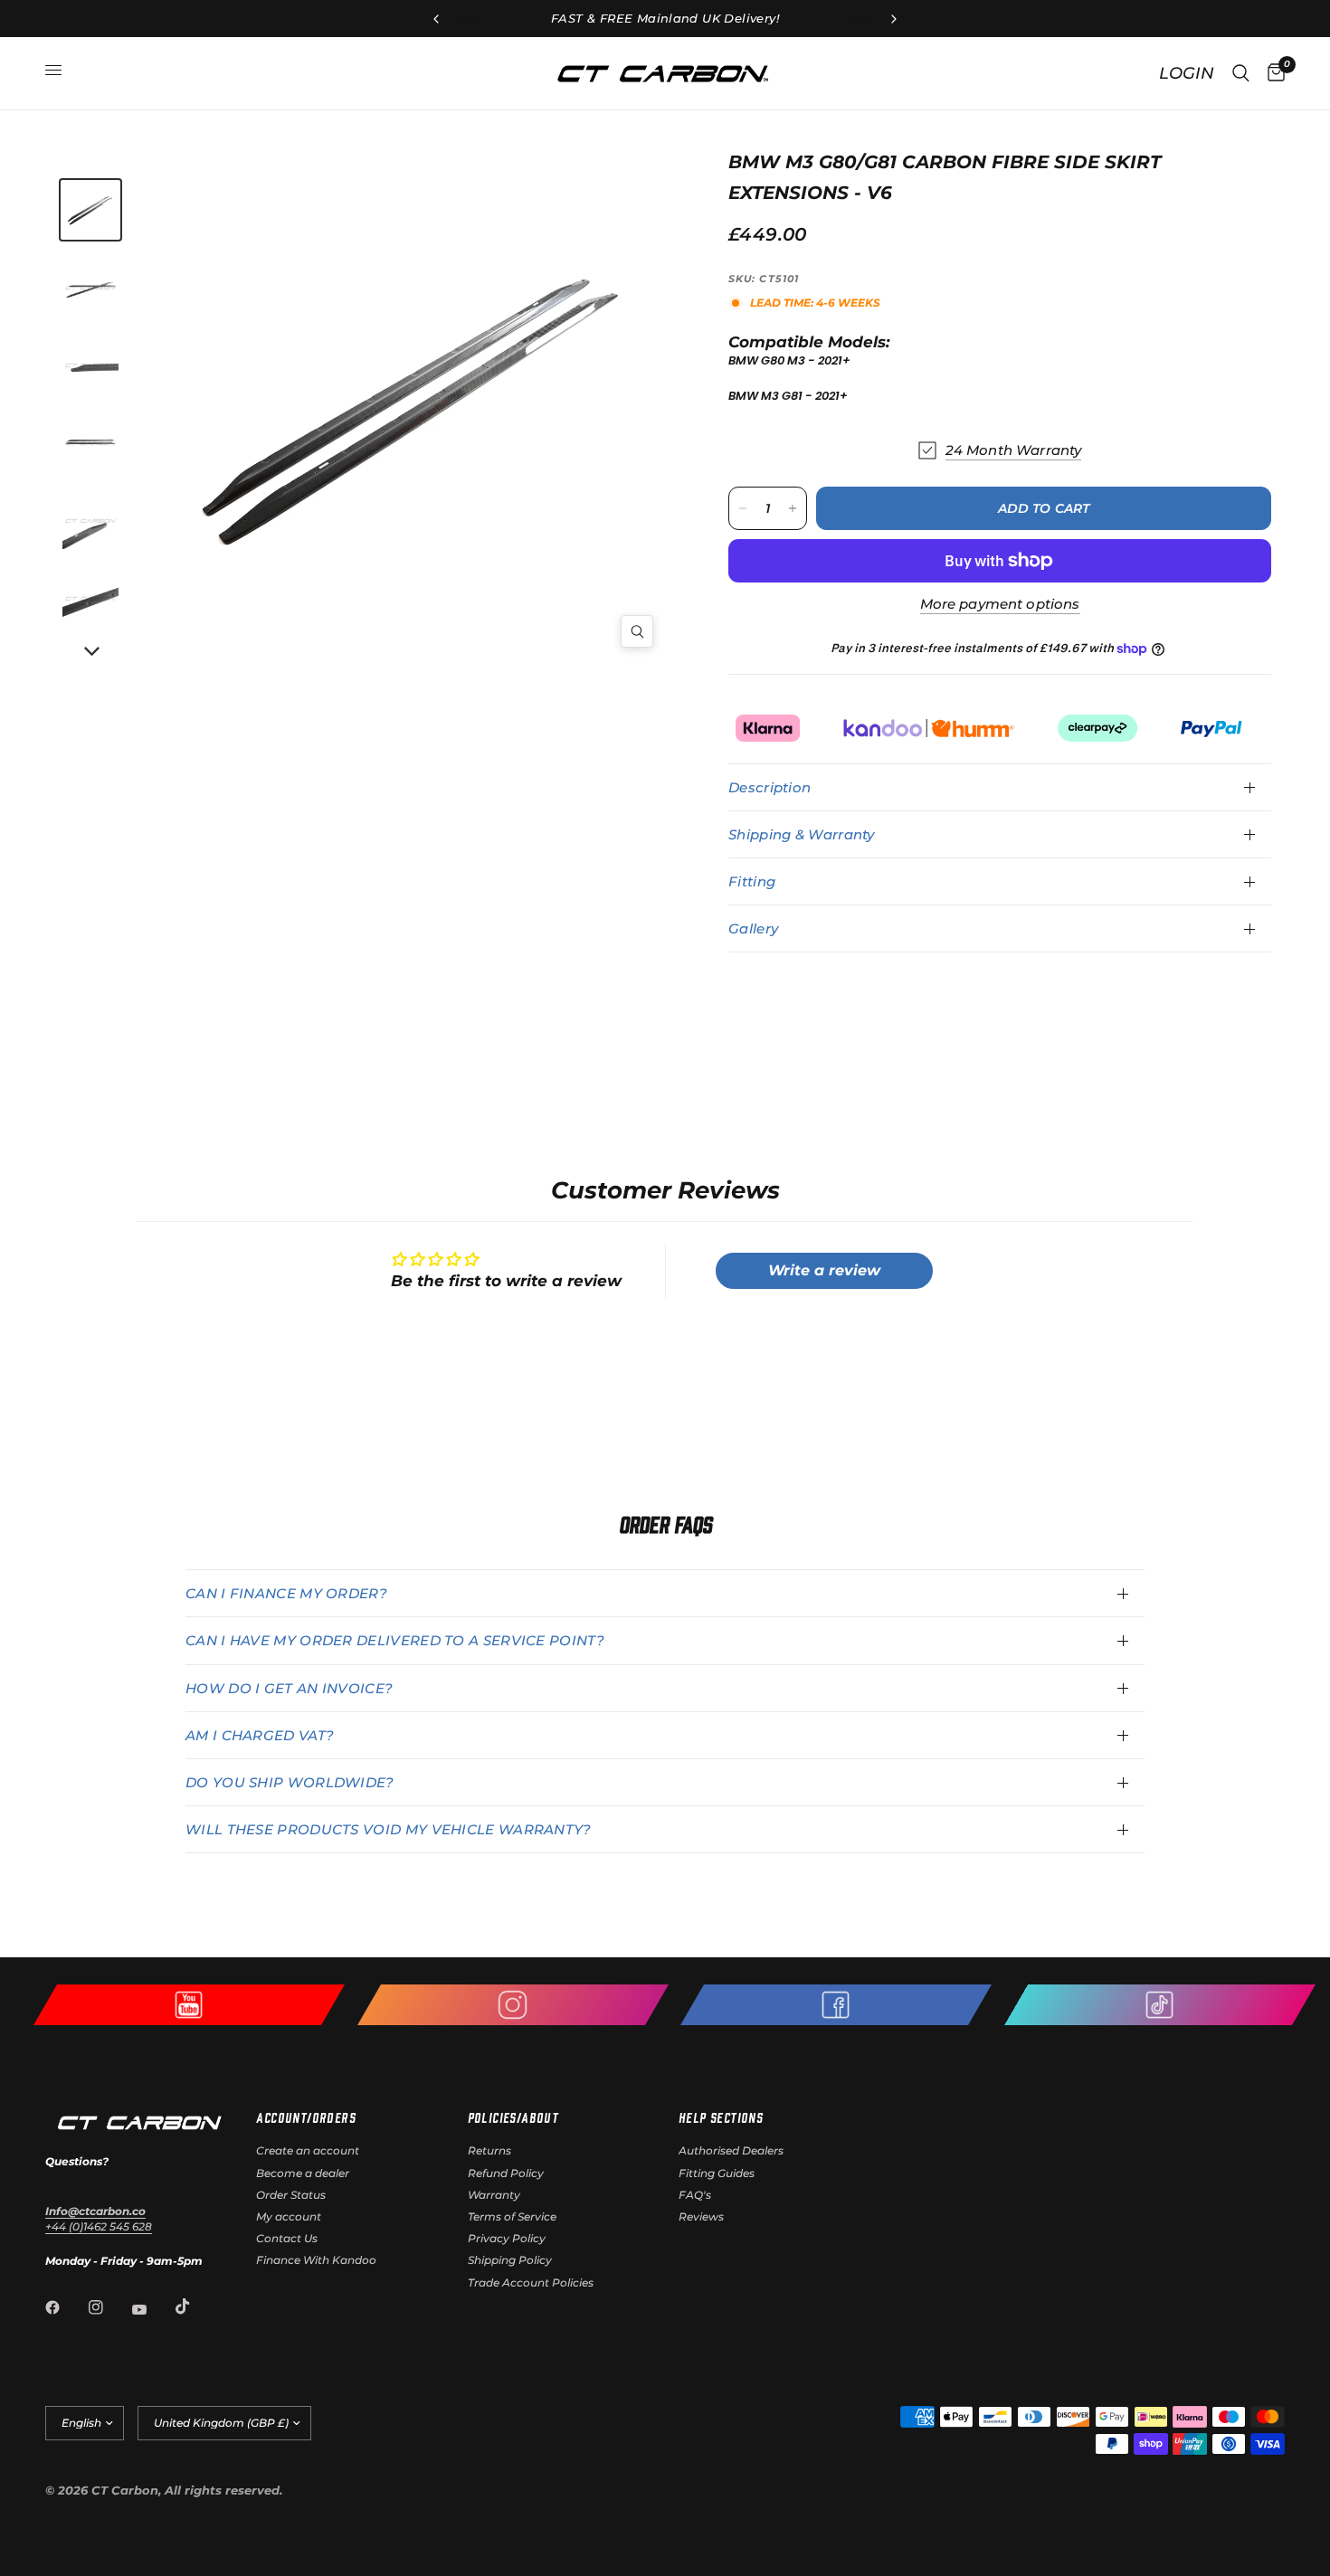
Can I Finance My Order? (286, 1593)
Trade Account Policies (531, 2282)
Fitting (752, 881)
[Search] (1241, 73)
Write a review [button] (824, 1270)
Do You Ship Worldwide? (290, 1782)
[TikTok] (195, 2306)
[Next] (90, 652)
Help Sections (721, 2117)
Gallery (753, 928)
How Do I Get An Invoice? (289, 1688)
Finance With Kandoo (316, 2260)
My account (289, 2216)
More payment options (1000, 604)
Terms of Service (512, 2216)
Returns (489, 2150)
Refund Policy (506, 2173)
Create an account (308, 2150)
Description (769, 787)
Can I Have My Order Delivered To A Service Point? (395, 1640)
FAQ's (695, 2195)
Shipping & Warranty (802, 834)
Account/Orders (306, 2117)
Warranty (494, 2195)
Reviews (701, 2216)
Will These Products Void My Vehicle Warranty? (389, 1829)
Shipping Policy (510, 2260)
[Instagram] (109, 2307)
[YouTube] (152, 2309)
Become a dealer (303, 2173)
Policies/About (513, 2117)
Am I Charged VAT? (260, 1735)
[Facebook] (65, 2307)
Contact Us (287, 2238)
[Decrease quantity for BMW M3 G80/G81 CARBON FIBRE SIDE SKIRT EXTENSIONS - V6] (743, 508)
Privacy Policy (507, 2238)
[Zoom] (637, 631)
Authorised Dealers (731, 2150)
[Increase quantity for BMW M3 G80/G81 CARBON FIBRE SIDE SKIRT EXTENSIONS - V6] (793, 508)
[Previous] (294, 406)
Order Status (291, 2195)
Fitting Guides (717, 2173)
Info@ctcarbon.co (95, 2211)
